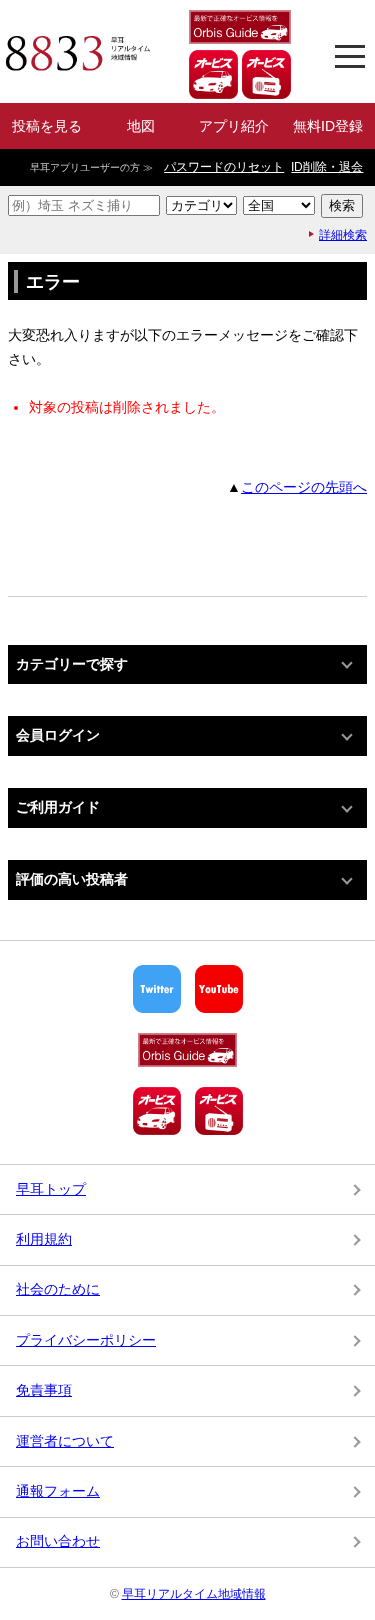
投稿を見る (47, 126)
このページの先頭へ (304, 487)
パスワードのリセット (224, 167)
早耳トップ (51, 1189)
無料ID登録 (328, 126)
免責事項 (44, 1390)
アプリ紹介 (234, 126)
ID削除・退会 (327, 167)
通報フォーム (58, 1491)
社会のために (58, 1289)
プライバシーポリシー (86, 1340)
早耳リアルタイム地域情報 (194, 1594)
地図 (141, 126)
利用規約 (44, 1239)
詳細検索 (343, 235)
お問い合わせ (58, 1541)
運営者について (65, 1441)
